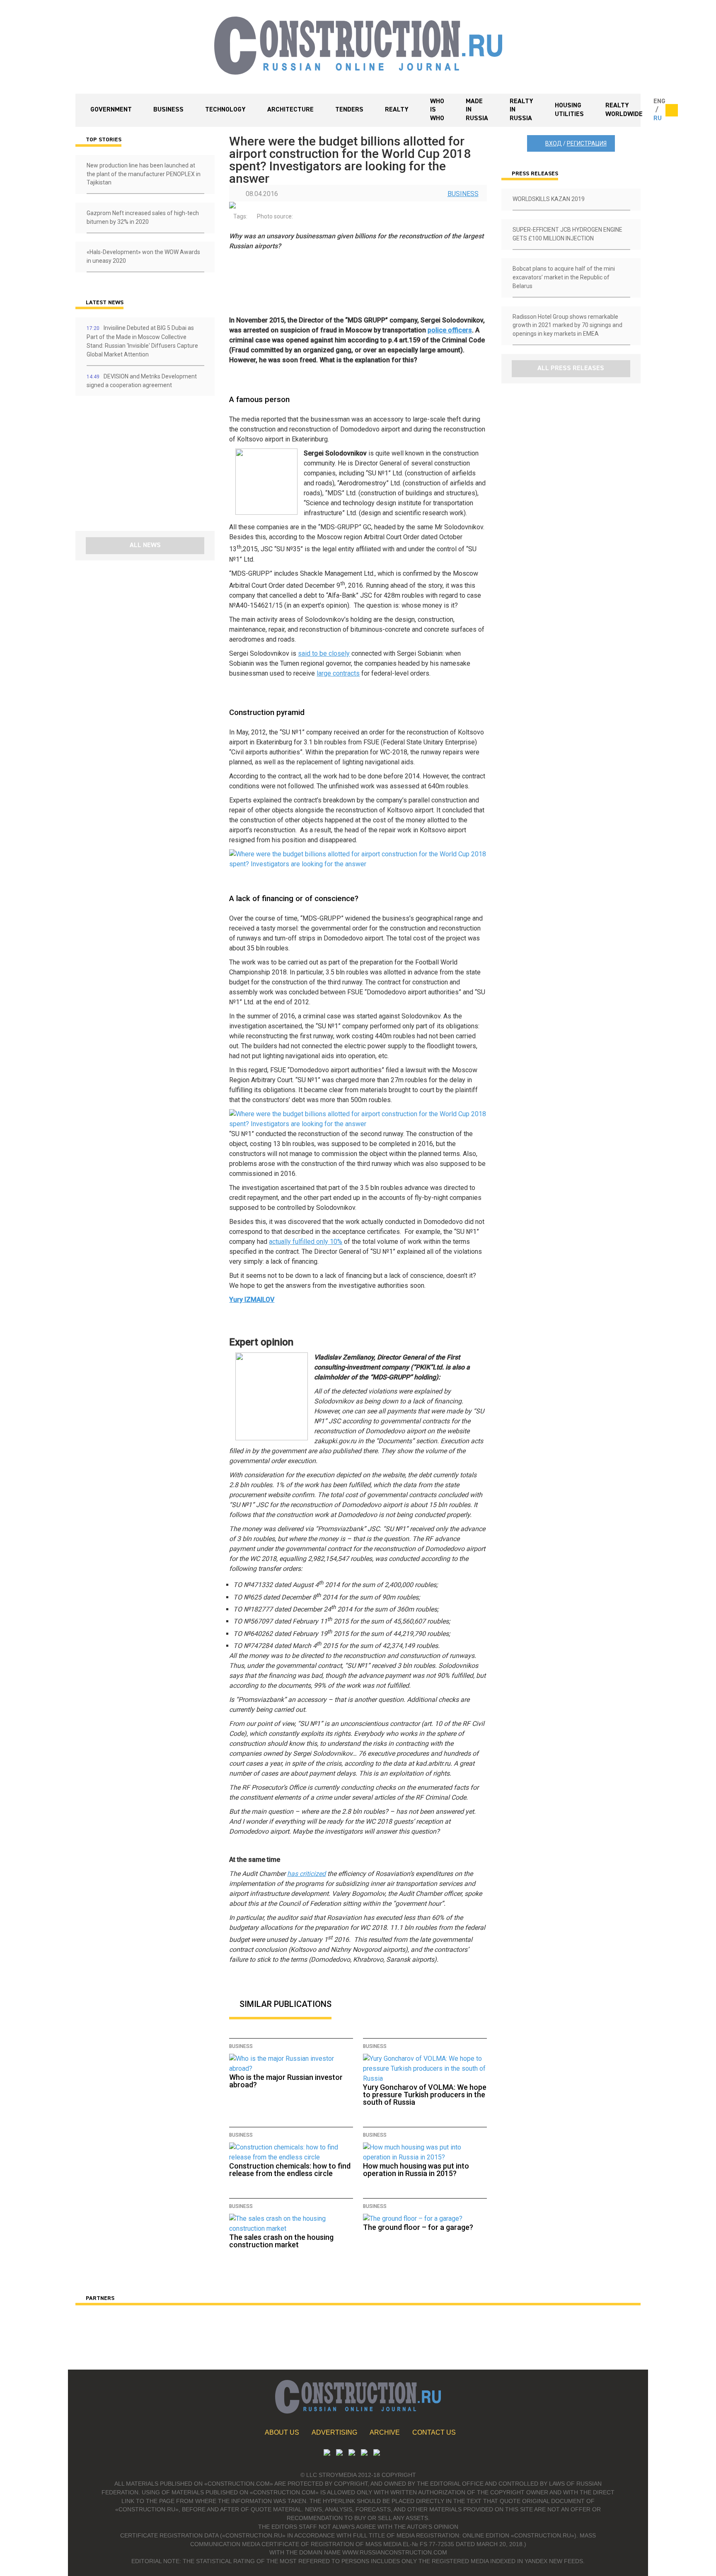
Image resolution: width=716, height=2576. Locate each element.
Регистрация (587, 143)
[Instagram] (352, 2454)
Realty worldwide (624, 110)
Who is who (437, 110)
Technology (225, 110)
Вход (554, 143)
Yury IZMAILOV (252, 1300)
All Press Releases (571, 368)
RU (658, 119)
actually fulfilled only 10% (306, 1242)
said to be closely (324, 653)
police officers (450, 330)
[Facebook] (377, 2454)
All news (145, 545)
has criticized (306, 1874)
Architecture (290, 110)
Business (168, 110)
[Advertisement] (125, 466)
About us (282, 2432)
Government (111, 110)
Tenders (349, 110)
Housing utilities (569, 110)
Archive (385, 2432)
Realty (397, 110)
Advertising (334, 2432)
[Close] (672, 110)
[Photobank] (327, 2454)
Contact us (434, 2432)
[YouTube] (339, 2454)
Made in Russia (477, 110)
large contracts (338, 673)
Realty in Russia (521, 110)
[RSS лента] (364, 2454)
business (463, 194)
